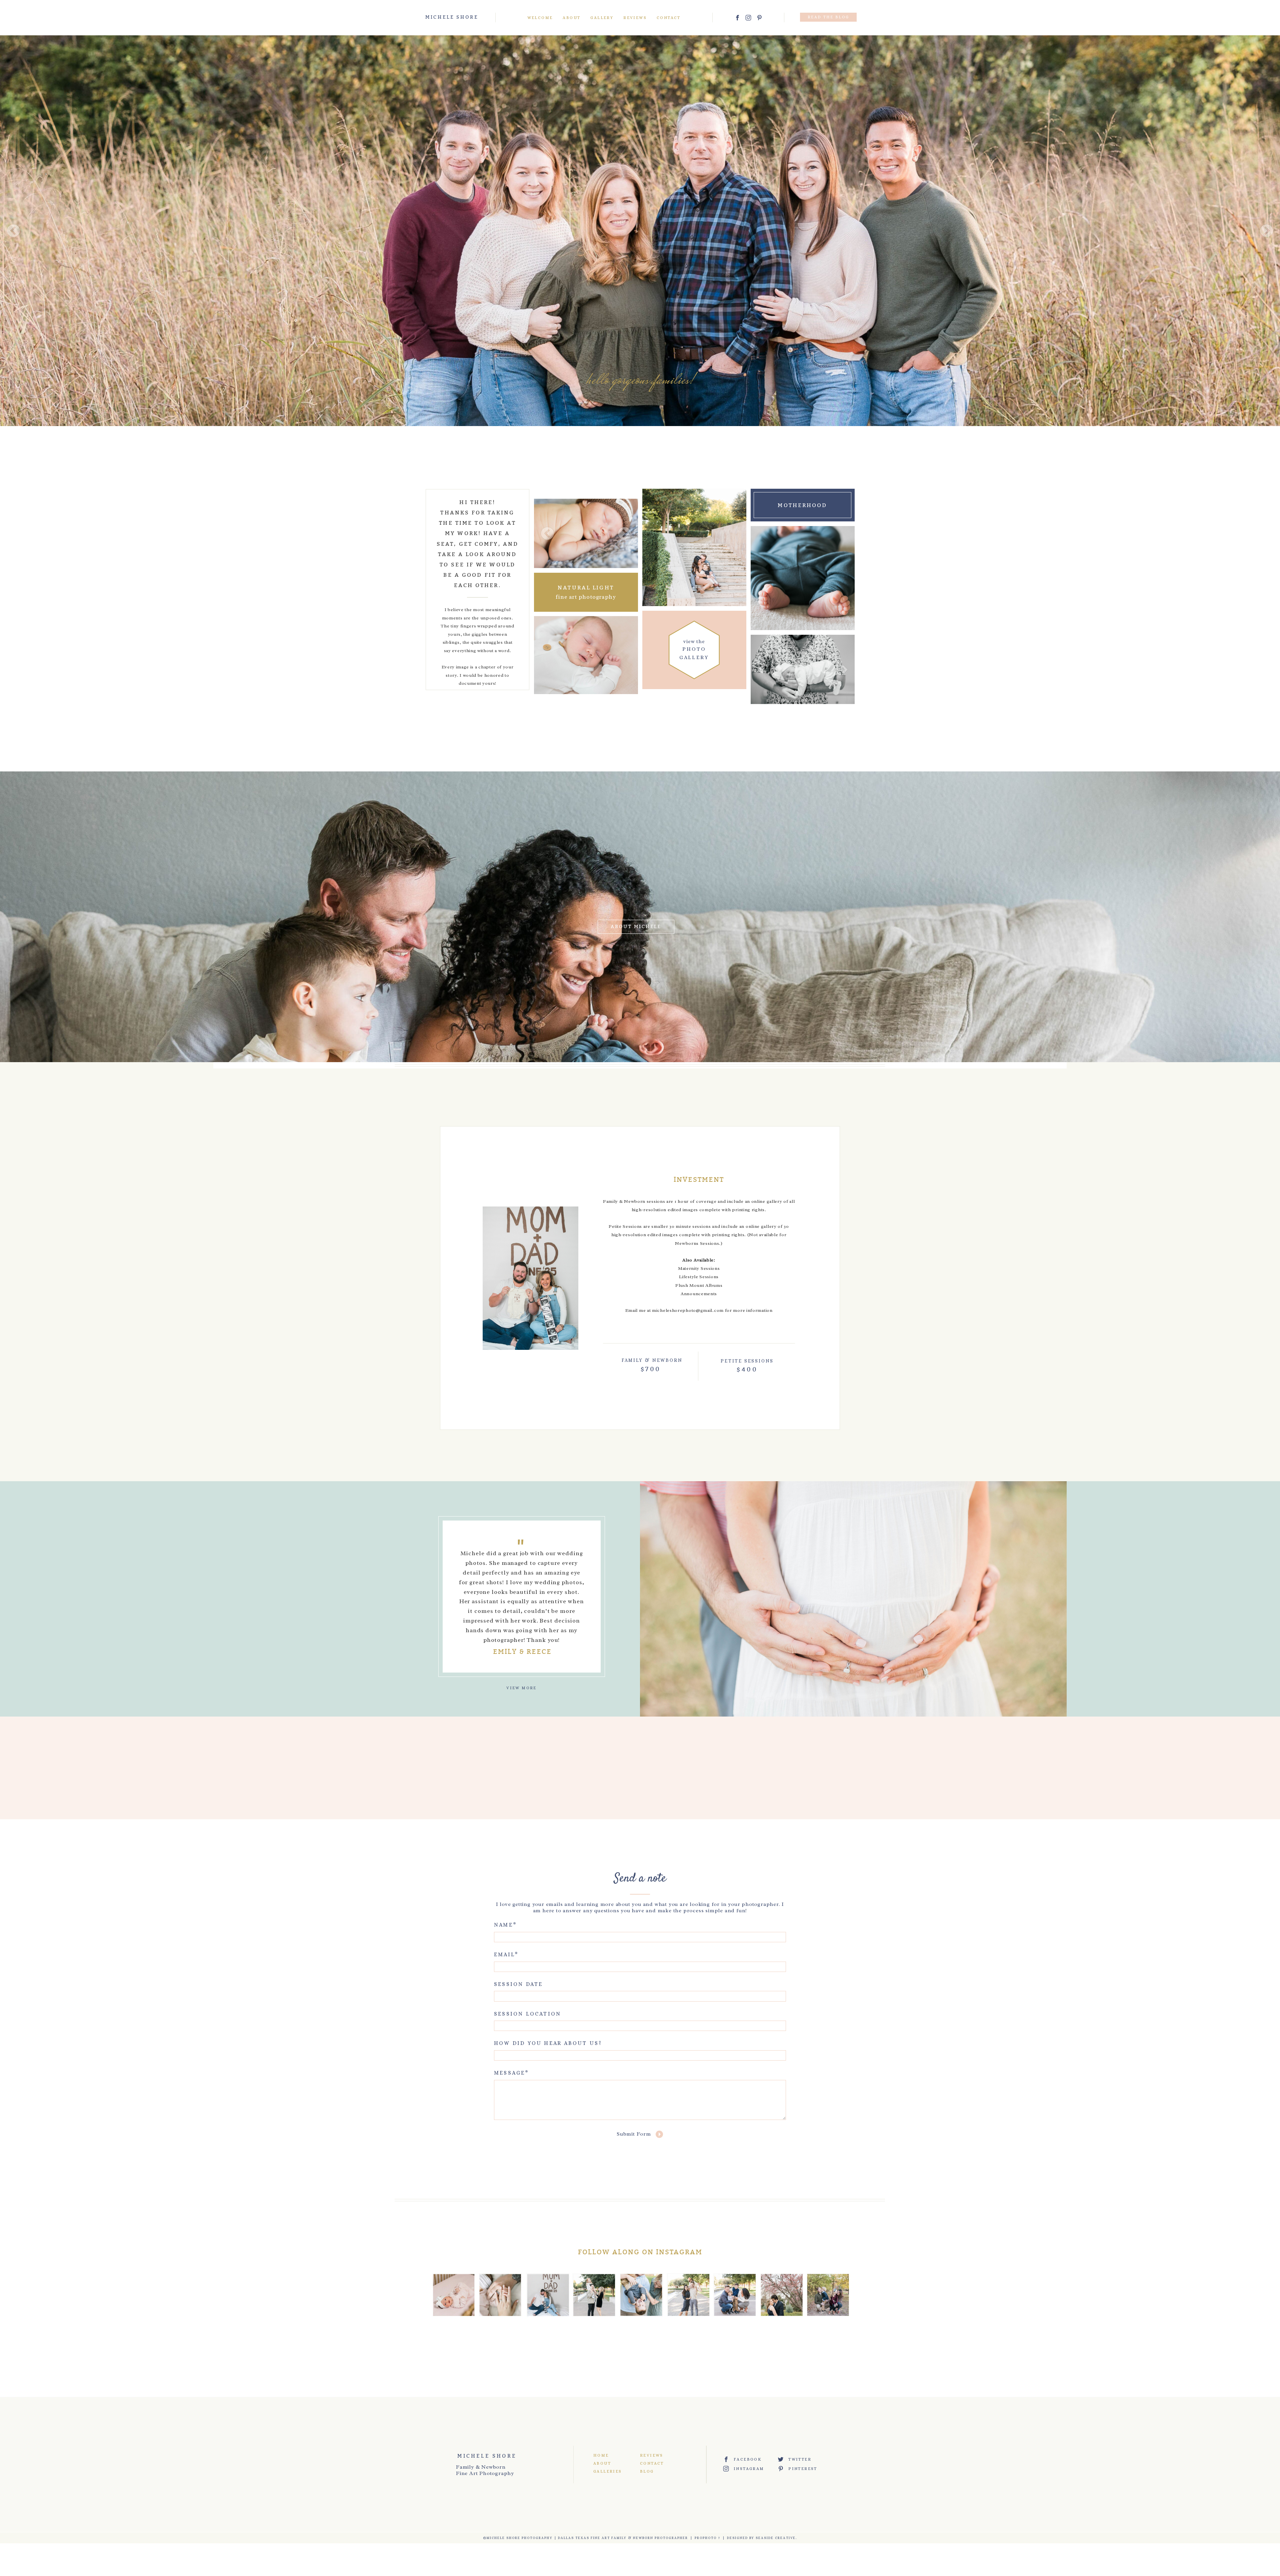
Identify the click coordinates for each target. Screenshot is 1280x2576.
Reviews (635, 18)
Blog (647, 2471)
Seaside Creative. (776, 2538)
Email (504, 1954)
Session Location (527, 2014)
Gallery (602, 18)
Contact (669, 18)
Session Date (518, 1984)
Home (601, 2455)
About (571, 18)
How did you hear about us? (548, 2043)
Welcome (540, 18)
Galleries (607, 2471)
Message (509, 2073)
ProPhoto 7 (707, 2538)
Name (503, 1925)
